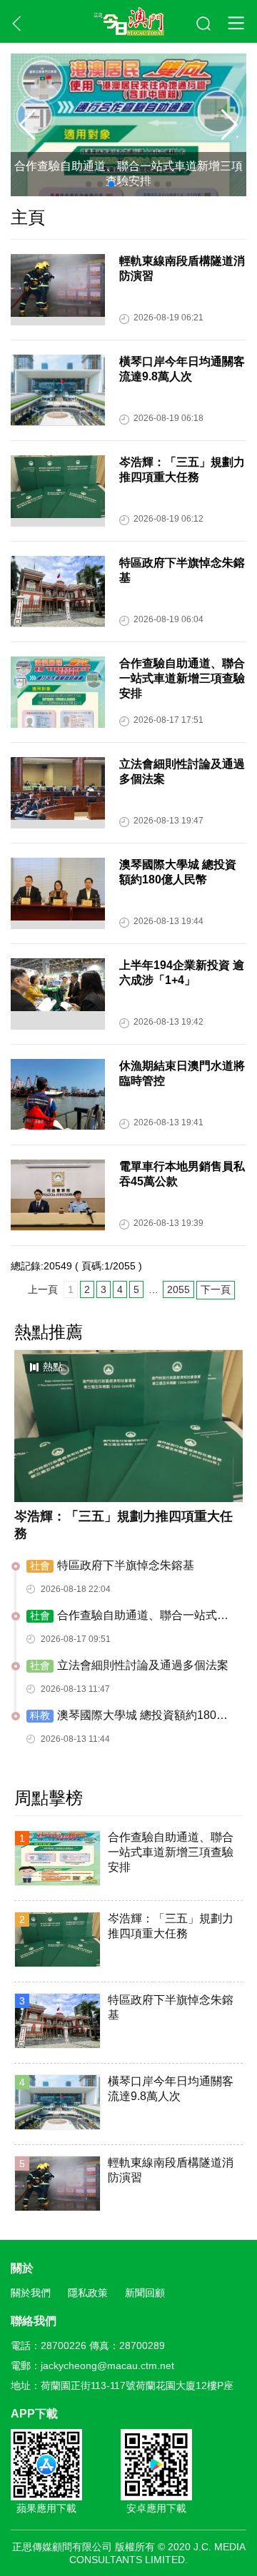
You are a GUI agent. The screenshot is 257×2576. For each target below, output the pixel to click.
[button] (230, 125)
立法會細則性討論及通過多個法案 (129, 1665)
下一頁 (216, 1289)
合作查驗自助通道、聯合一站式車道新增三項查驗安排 (128, 173)
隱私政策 (88, 2293)
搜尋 (204, 24)
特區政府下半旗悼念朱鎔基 (112, 1565)
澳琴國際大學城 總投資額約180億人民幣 (127, 1716)
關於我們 (31, 2293)
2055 (178, 1289)
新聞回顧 (145, 2293)
